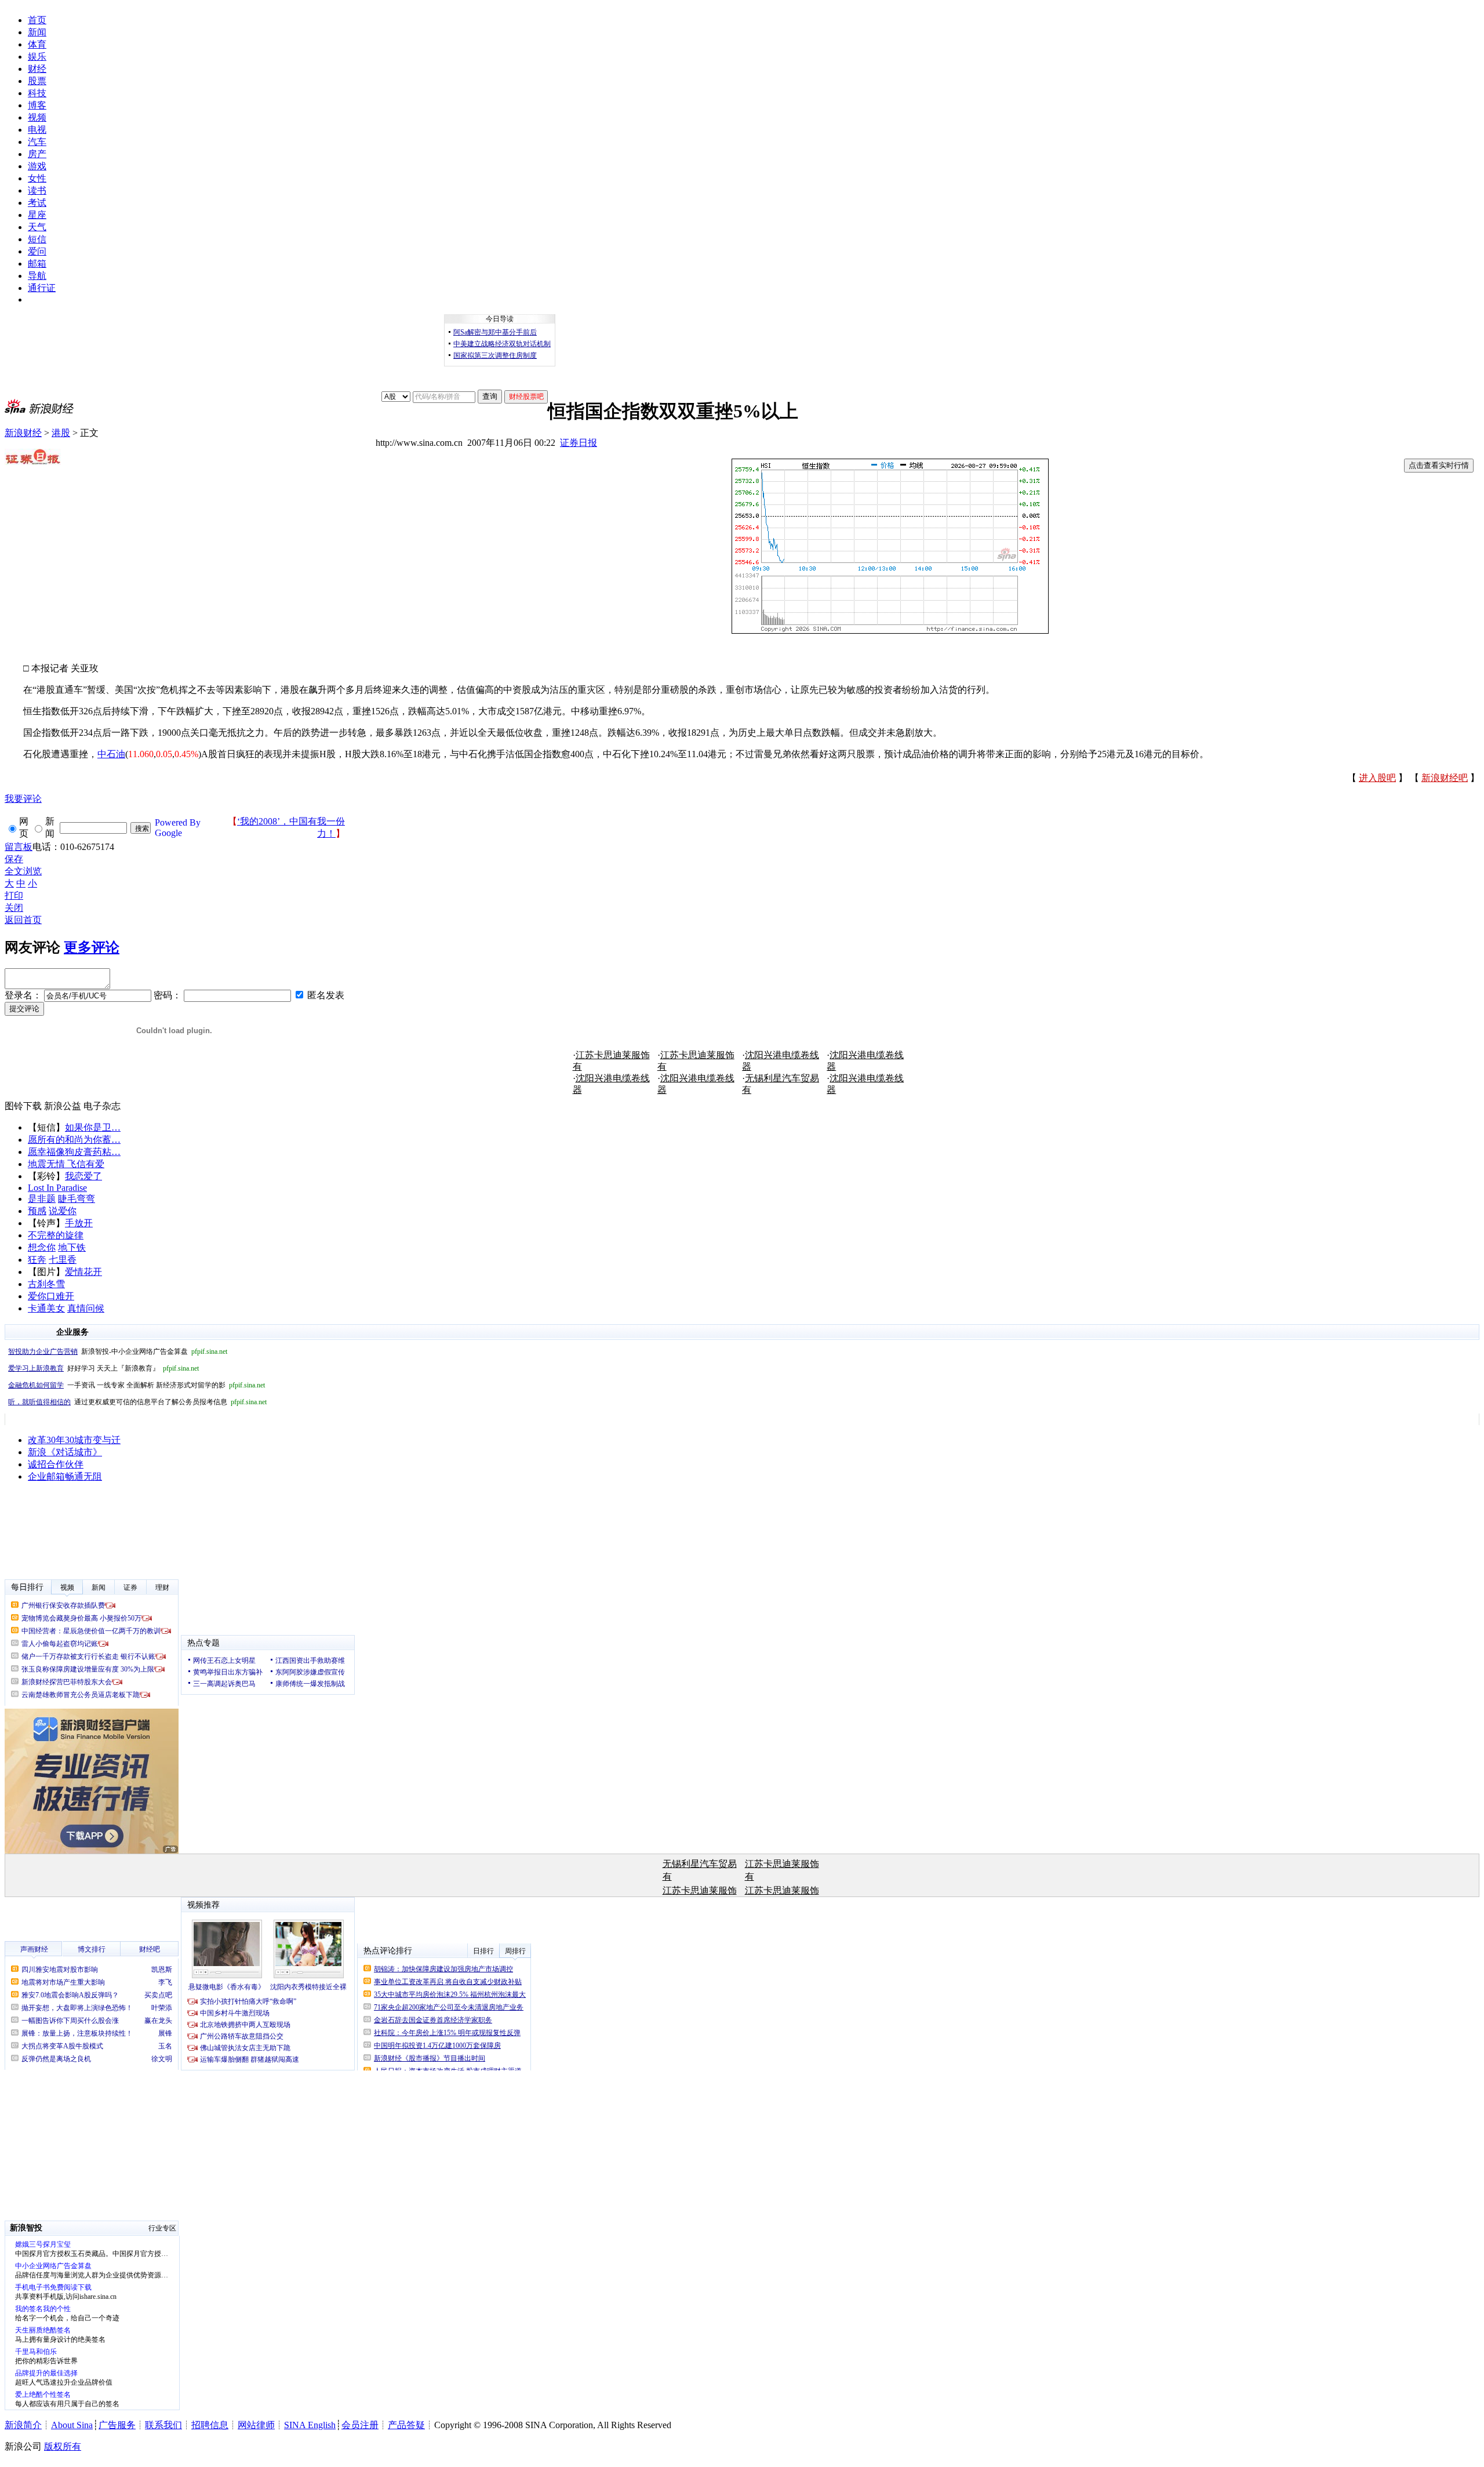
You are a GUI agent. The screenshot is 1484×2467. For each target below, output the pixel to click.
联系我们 (163, 2425)
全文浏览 (23, 871)
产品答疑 (406, 2425)
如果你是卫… (93, 1127)
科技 (37, 93)
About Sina (72, 2425)
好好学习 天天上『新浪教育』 (103, 1368)
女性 (37, 178)
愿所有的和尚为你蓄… (74, 1140)
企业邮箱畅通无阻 (65, 1476)
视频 (37, 117)
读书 (37, 190)
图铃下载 (23, 1106)
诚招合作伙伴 (56, 1464)
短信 (37, 239)
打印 (14, 895)
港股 (61, 433)
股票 (37, 81)
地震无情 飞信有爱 (66, 1164)
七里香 (63, 1260)
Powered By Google (178, 828)
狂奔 (37, 1260)
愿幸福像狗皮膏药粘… (74, 1152)
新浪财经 (23, 433)
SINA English (310, 2425)
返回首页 (23, 920)
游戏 (37, 166)
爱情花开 (83, 1272)
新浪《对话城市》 (65, 1452)
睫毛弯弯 (77, 1199)
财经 (37, 69)
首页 (37, 20)
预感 (37, 1211)
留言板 (19, 847)
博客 (37, 105)
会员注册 (360, 2425)
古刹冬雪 (46, 1284)
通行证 (42, 288)
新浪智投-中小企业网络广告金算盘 (118, 1351)
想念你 (42, 1247)
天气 (37, 227)
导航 (37, 276)
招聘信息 (210, 2425)
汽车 (37, 142)
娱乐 (37, 57)
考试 (37, 203)
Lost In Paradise (57, 1188)
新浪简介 (23, 2425)
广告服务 (117, 2425)
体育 (37, 44)
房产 (37, 154)
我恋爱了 (83, 1176)
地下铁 (72, 1247)
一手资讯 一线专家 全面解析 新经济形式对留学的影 (137, 1385)
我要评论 (23, 799)
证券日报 (579, 443)
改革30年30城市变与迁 (74, 1440)
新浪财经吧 (1445, 778)
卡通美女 (46, 1308)
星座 (37, 215)
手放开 (79, 1223)
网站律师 (256, 2425)
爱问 (37, 251)
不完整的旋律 (56, 1235)
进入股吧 (1377, 778)
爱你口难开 (51, 1296)
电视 (37, 130)
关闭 (14, 908)
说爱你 (63, 1211)
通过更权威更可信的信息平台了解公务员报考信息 (137, 1402)
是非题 (42, 1199)
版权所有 (63, 2446)
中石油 (111, 754)
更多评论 (92, 947)
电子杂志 (102, 1106)
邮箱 (37, 264)
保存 (14, 859)
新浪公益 (63, 1106)
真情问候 (86, 1308)
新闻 (37, 32)
